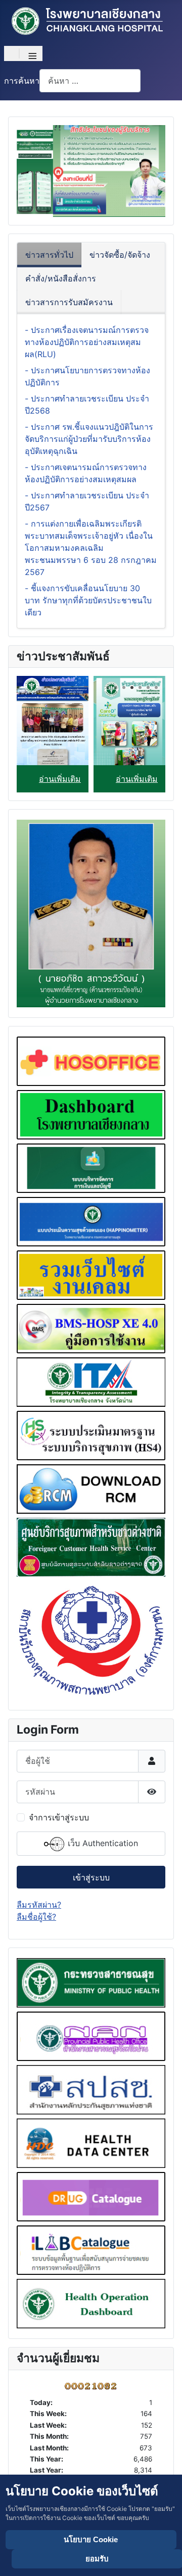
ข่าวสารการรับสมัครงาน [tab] (69, 302)
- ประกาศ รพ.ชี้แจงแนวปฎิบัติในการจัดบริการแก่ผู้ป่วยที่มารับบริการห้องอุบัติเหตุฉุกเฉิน (89, 439)
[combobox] (90, 80)
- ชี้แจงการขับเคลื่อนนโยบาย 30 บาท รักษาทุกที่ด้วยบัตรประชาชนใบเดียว (88, 600)
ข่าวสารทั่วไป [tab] (49, 255)
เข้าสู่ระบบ (91, 1877)
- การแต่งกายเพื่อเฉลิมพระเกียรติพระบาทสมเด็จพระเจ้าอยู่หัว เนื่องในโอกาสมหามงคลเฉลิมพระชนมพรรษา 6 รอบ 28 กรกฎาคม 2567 (91, 548)
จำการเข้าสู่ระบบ (59, 1817)
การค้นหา (22, 81)
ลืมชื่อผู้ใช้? (36, 1917)
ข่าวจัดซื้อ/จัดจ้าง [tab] (120, 255)
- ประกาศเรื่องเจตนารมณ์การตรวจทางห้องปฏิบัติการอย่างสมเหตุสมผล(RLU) (87, 342)
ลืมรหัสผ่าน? (39, 1905)
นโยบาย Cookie (91, 2539)
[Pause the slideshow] (134, 171)
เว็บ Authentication (102, 1843)
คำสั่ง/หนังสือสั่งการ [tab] (61, 278)
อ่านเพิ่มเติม (60, 779)
